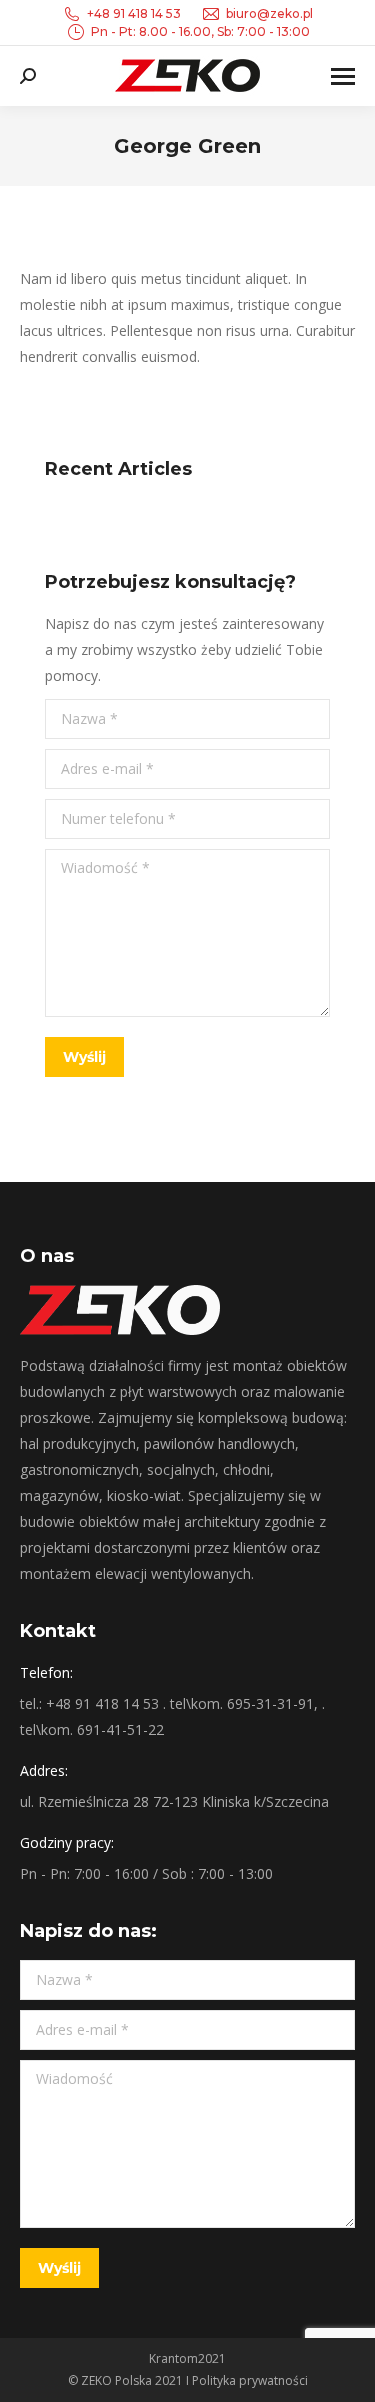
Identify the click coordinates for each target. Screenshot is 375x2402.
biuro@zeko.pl (269, 13)
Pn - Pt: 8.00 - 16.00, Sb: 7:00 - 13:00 (200, 31)
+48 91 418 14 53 (134, 13)
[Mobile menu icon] (343, 76)
